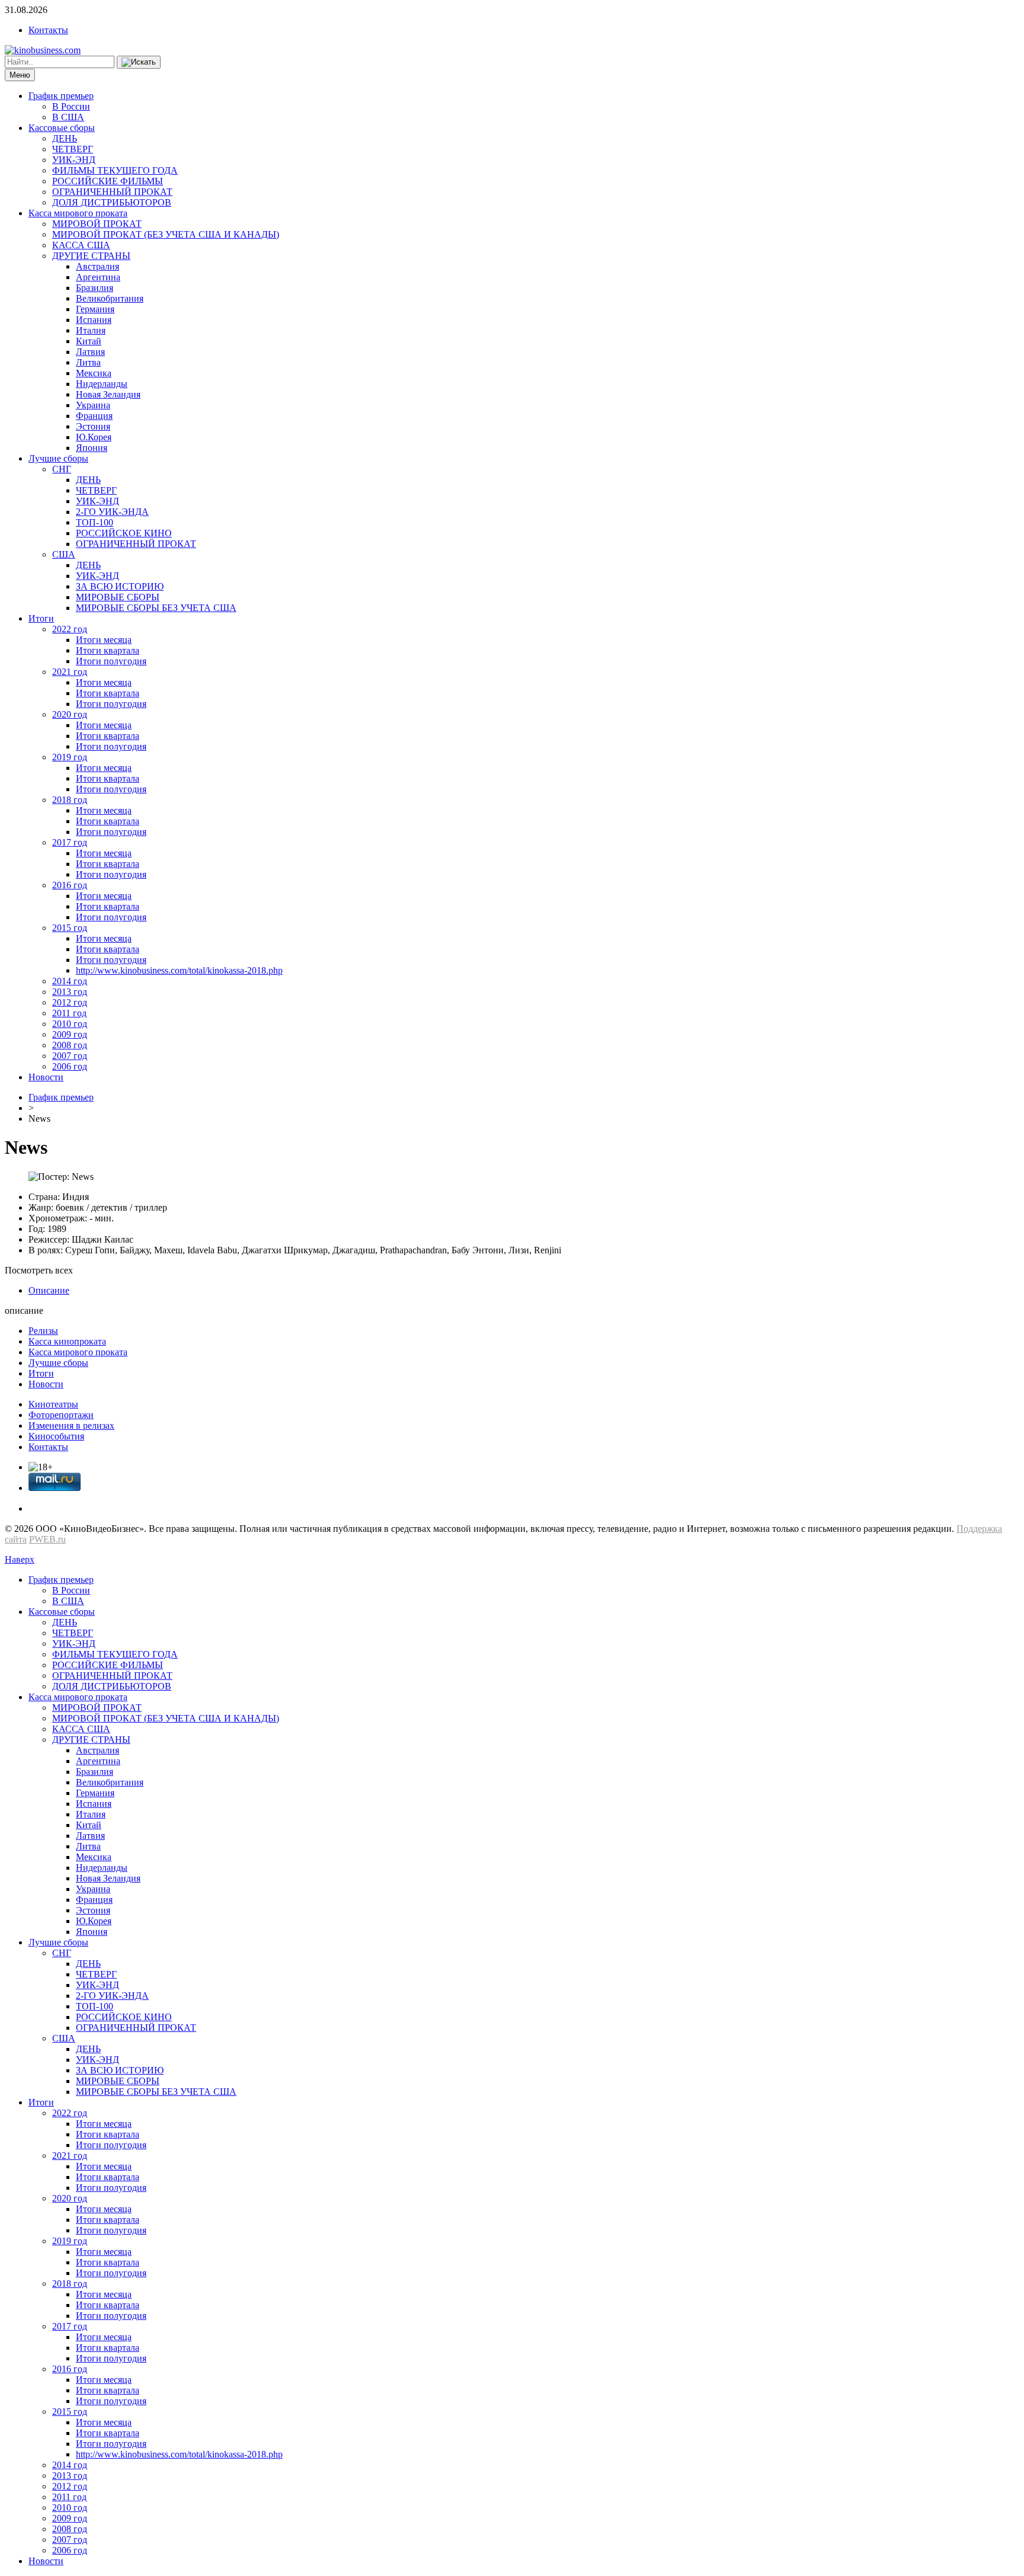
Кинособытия (56, 1436)
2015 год (70, 928)
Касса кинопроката (67, 1341)
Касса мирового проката (78, 213)
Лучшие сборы (58, 458)
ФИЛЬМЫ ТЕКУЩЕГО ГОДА (115, 170)
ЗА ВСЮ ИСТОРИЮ (120, 586)
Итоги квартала (108, 650)
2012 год (70, 1002)
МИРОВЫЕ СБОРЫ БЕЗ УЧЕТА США (156, 608)
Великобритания (110, 298)
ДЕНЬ (65, 138)
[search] (139, 62)
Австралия (97, 266)
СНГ (62, 469)
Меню (20, 75)
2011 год (69, 1013)
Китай (89, 341)
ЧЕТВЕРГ (73, 149)
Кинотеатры (53, 1404)
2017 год (70, 842)
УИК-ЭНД (74, 160)
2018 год (70, 800)
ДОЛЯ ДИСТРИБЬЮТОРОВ (112, 202)
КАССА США (81, 245)
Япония (92, 448)
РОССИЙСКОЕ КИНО (124, 533)
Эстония (93, 426)
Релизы (43, 1331)
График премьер (61, 96)
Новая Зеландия (108, 394)
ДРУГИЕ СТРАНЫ (91, 256)
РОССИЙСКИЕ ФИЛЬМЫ (108, 181)
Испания (94, 320)
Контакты (48, 30)
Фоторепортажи (61, 1415)
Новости (46, 1077)
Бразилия (95, 288)
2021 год (70, 672)
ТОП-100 (95, 522)
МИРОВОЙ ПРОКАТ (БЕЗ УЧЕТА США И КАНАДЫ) (166, 234)
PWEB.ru (47, 1539)
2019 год (70, 757)
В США (68, 117)
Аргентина (98, 277)
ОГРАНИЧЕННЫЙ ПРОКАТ (112, 192)
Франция (94, 416)
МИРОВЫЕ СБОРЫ (118, 597)
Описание (49, 1290)
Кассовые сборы (62, 128)
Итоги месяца (104, 640)
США (64, 554)
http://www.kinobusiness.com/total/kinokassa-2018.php (179, 970)
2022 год (70, 629)
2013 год (70, 992)
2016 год (70, 885)
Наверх (20, 1559)
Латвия (90, 352)
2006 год (70, 1066)
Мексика (94, 373)
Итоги (41, 618)
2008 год (70, 1045)
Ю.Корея (94, 437)
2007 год (70, 1056)
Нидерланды (102, 384)
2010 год (70, 1024)
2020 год (70, 714)
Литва (88, 362)
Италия (91, 330)
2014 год (70, 981)
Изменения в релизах (71, 1425)
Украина (93, 405)
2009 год (70, 1034)
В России (71, 106)
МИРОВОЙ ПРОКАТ (97, 224)
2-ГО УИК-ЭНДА (112, 512)
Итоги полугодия (111, 661)
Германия (95, 309)
